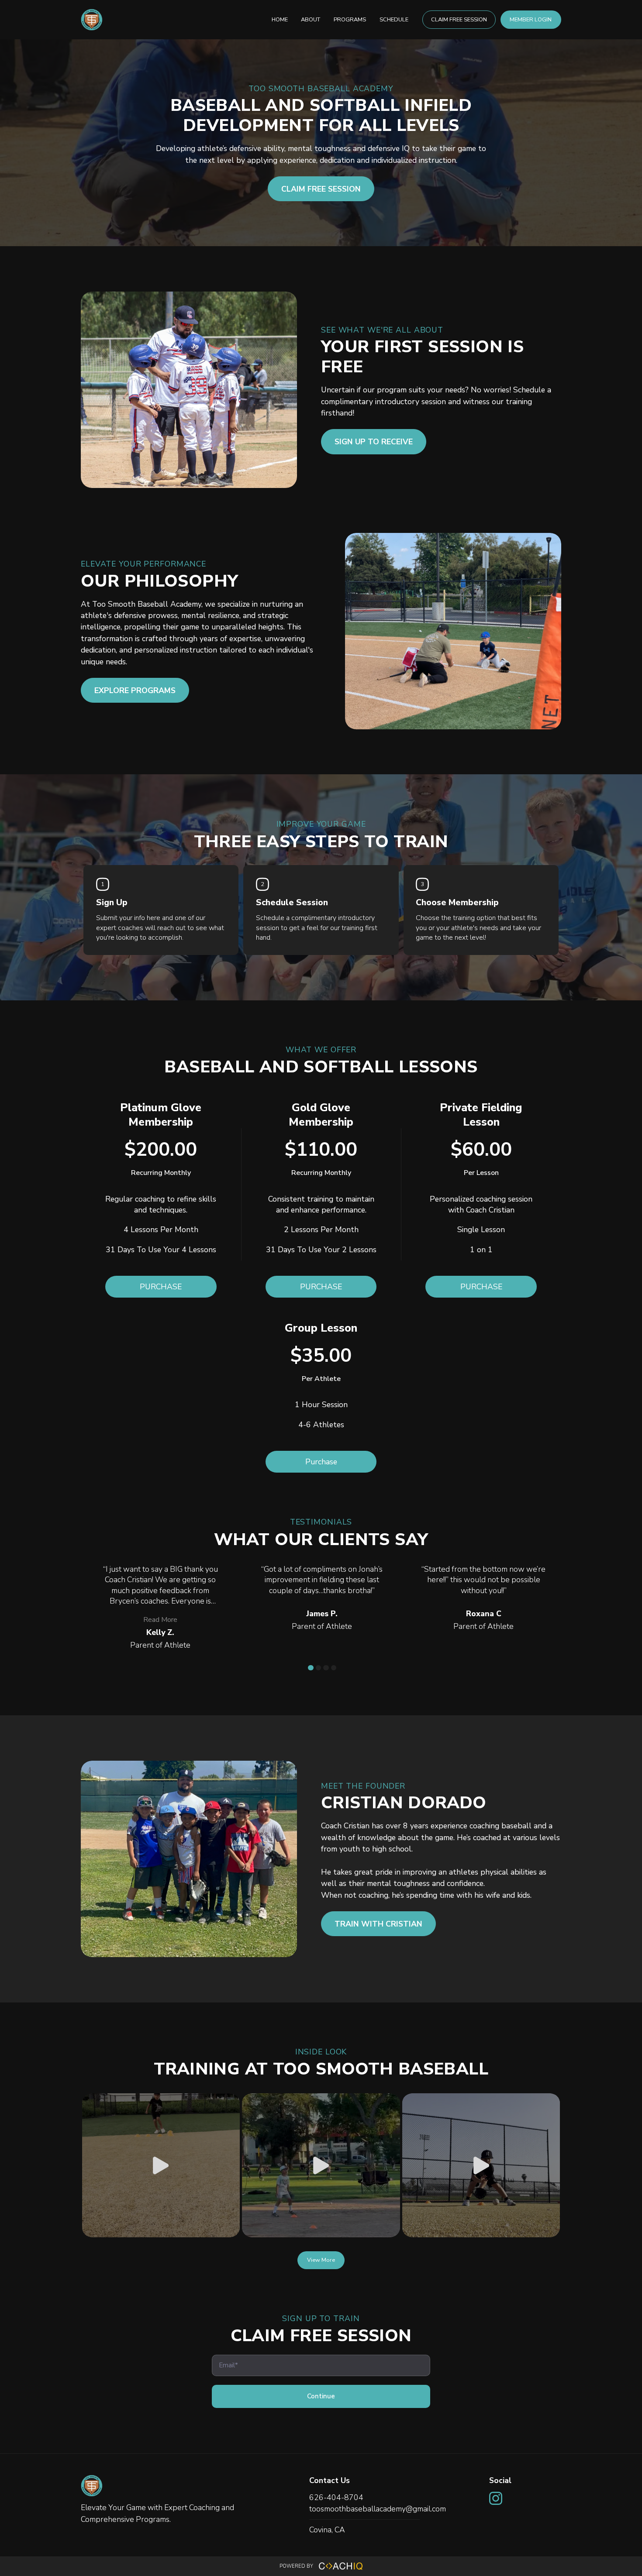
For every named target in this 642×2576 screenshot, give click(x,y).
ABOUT (311, 20)
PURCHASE (161, 1287)
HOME (280, 20)
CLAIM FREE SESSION (459, 20)
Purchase (321, 1462)
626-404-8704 (336, 2497)
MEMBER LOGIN (531, 20)
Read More (160, 1620)
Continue (321, 2396)
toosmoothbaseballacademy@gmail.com (378, 2509)
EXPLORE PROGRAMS (135, 690)
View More (321, 2260)
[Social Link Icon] (497, 2506)
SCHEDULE (394, 20)
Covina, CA (327, 2530)
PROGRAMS (350, 20)
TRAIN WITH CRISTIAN (378, 1924)
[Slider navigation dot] (311, 1668)
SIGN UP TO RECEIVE (374, 442)
